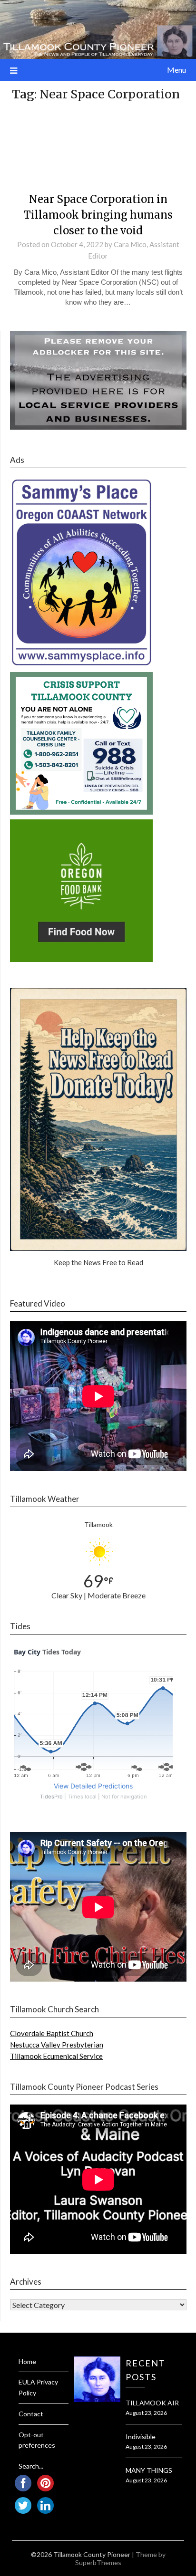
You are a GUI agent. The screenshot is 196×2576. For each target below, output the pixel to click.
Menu (176, 70)
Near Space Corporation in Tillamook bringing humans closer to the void (98, 215)
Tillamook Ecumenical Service (56, 2056)
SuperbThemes (98, 2562)
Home (27, 2361)
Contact (31, 2414)
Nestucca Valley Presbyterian (57, 2045)
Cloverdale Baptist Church (52, 2033)
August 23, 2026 (146, 2413)
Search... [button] (31, 2466)
